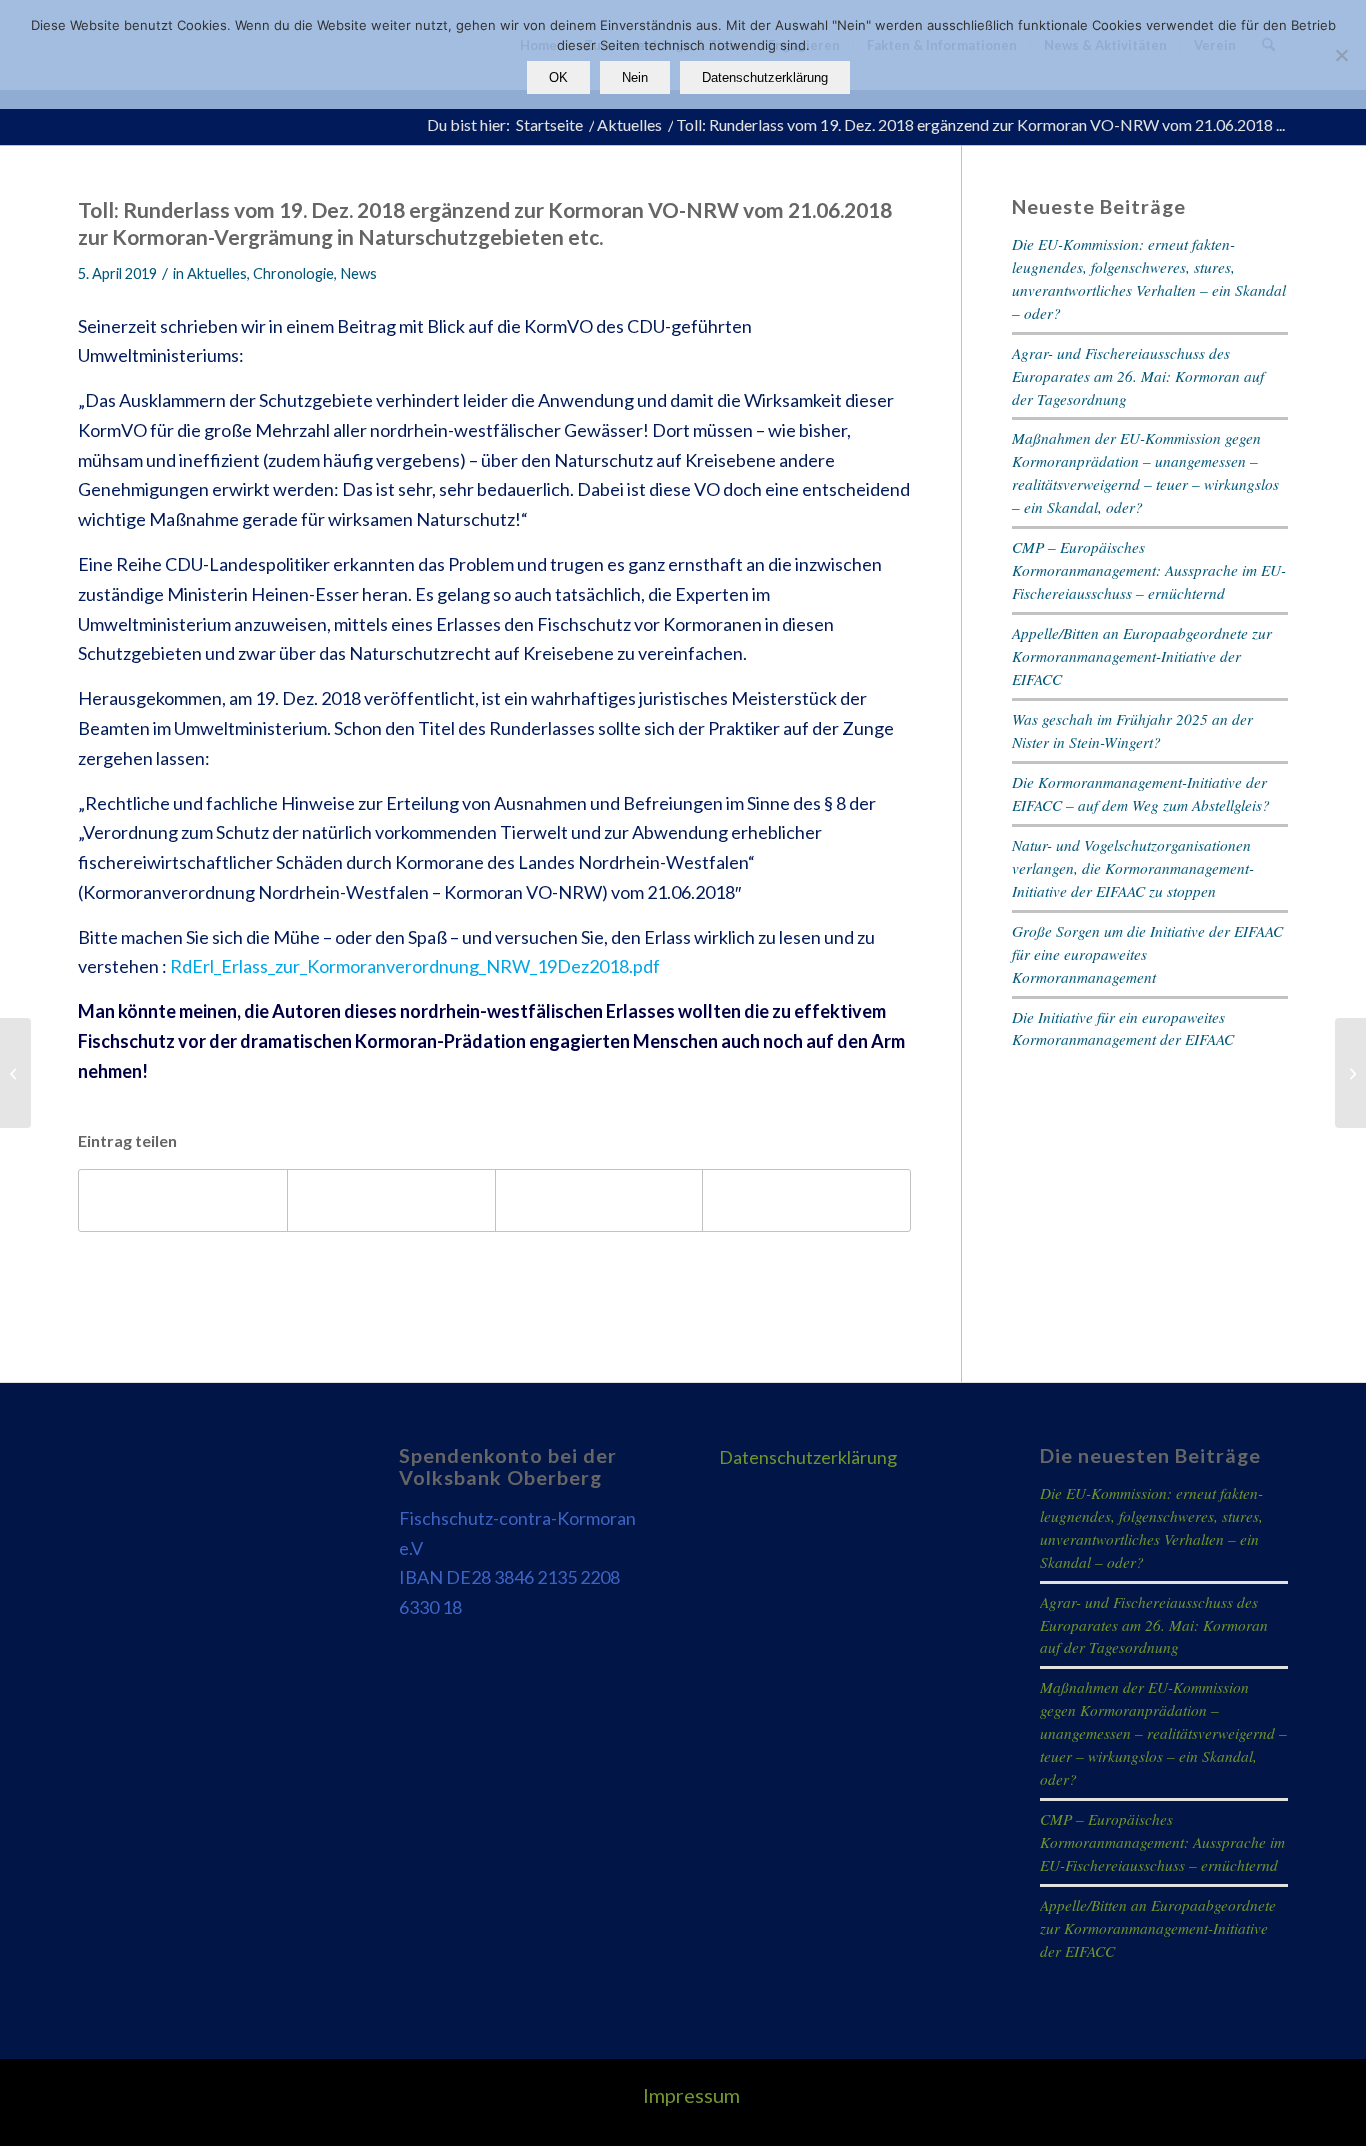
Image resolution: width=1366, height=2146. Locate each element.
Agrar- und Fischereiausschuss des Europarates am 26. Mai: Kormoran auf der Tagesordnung (1138, 376)
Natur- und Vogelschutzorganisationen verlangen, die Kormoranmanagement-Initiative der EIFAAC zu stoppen (1133, 868)
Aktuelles (217, 273)
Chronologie (293, 273)
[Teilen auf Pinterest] (599, 1200)
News (358, 273)
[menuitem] (686, 2095)
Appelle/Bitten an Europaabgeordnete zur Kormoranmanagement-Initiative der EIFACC (1142, 656)
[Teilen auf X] (391, 1200)
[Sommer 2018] (15, 1073)
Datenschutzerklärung (808, 1457)
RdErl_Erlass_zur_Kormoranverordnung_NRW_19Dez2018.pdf (415, 966)
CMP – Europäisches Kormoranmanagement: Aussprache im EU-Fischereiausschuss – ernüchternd (1149, 570)
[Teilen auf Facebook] (183, 1200)
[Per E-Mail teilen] (806, 1200)
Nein (635, 77)
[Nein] (1341, 55)
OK (558, 77)
